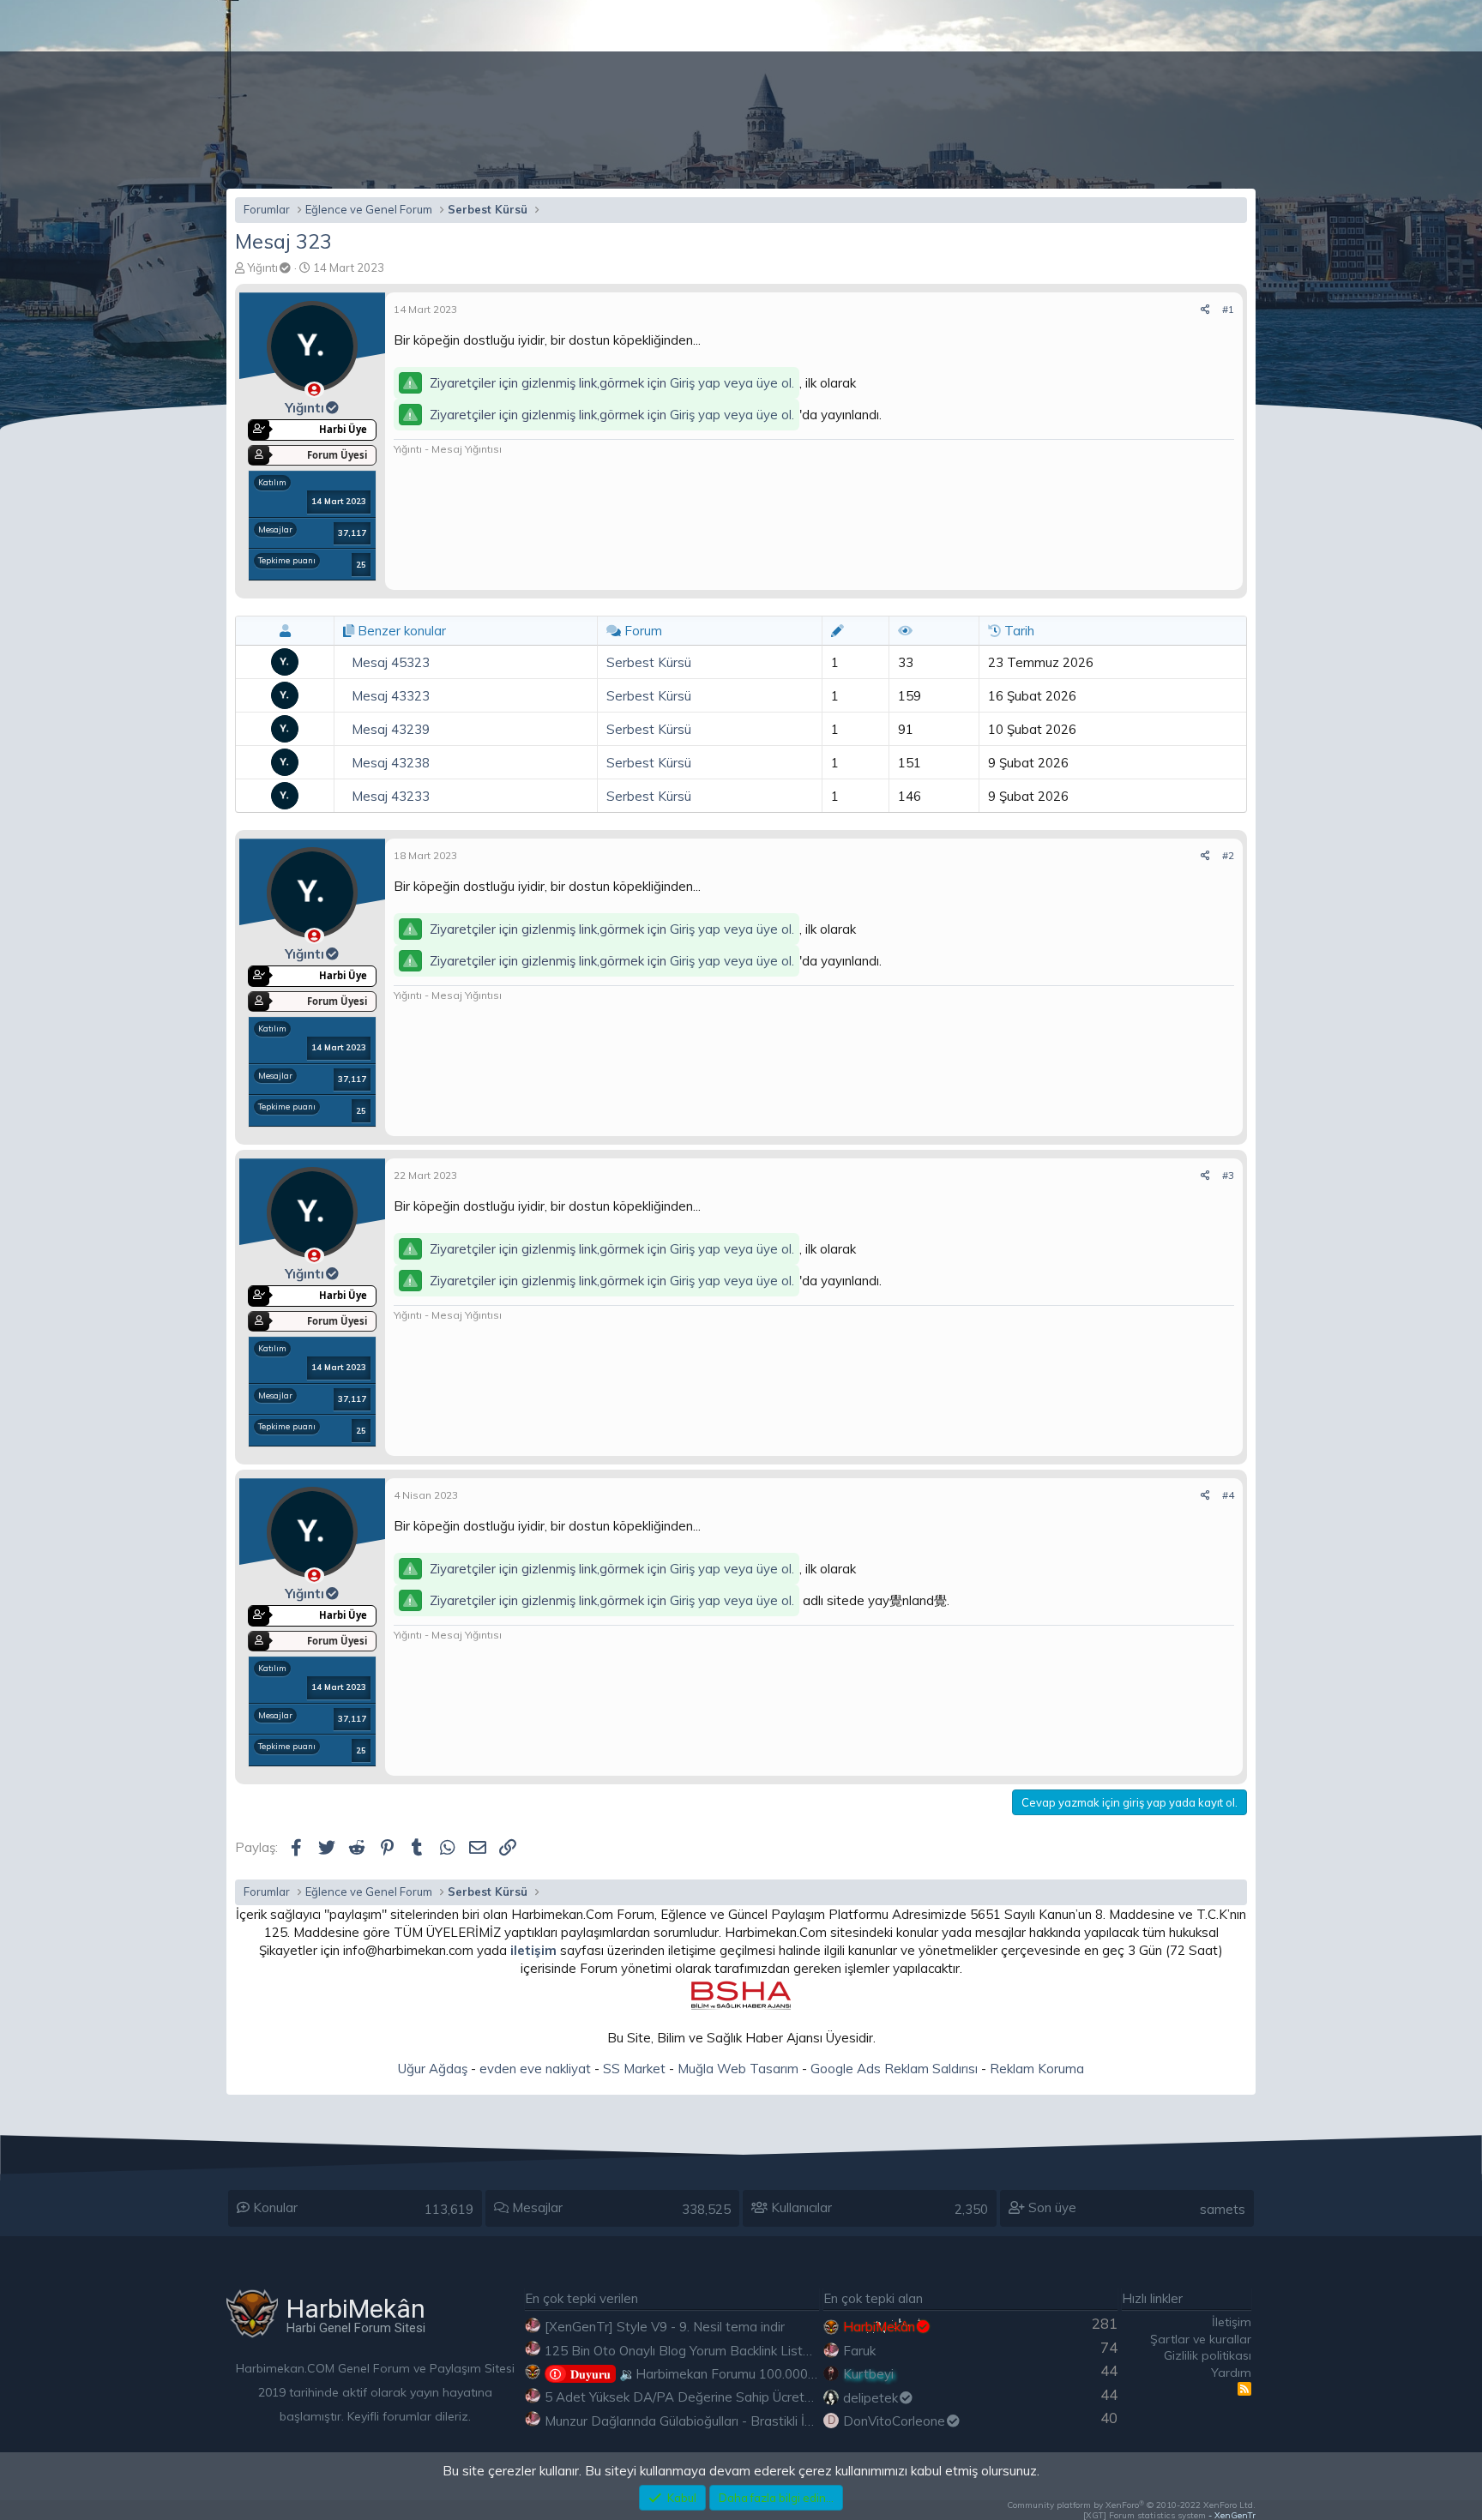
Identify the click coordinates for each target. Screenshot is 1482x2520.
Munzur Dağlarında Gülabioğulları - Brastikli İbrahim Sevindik (721, 2421)
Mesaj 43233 (391, 796)
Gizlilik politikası (1208, 2355)
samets (1223, 2209)
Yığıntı (262, 268)
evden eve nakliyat (535, 2069)
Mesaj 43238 (391, 763)
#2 (1228, 855)
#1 (1228, 309)
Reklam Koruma (1037, 2069)
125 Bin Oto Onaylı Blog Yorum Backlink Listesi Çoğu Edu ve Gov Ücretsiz (761, 2351)
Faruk (859, 2351)
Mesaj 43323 (391, 696)
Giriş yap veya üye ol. (732, 383)
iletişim (533, 1950)
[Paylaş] (1205, 310)
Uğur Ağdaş (433, 2069)
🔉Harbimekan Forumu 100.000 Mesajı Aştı (723, 2374)
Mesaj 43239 (391, 729)
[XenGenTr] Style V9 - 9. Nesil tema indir (665, 2327)
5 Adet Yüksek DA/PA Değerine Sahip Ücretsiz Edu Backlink (721, 2397)
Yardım (1231, 2373)
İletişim (1232, 2322)
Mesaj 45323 (391, 662)
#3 (1228, 1175)
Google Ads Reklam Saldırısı (894, 2069)
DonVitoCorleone (894, 2421)
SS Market (634, 2069)
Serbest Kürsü (649, 662)
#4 (1228, 1495)
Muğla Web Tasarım (738, 2069)
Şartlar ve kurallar (1201, 2339)
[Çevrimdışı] (314, 390)
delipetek (871, 2398)
